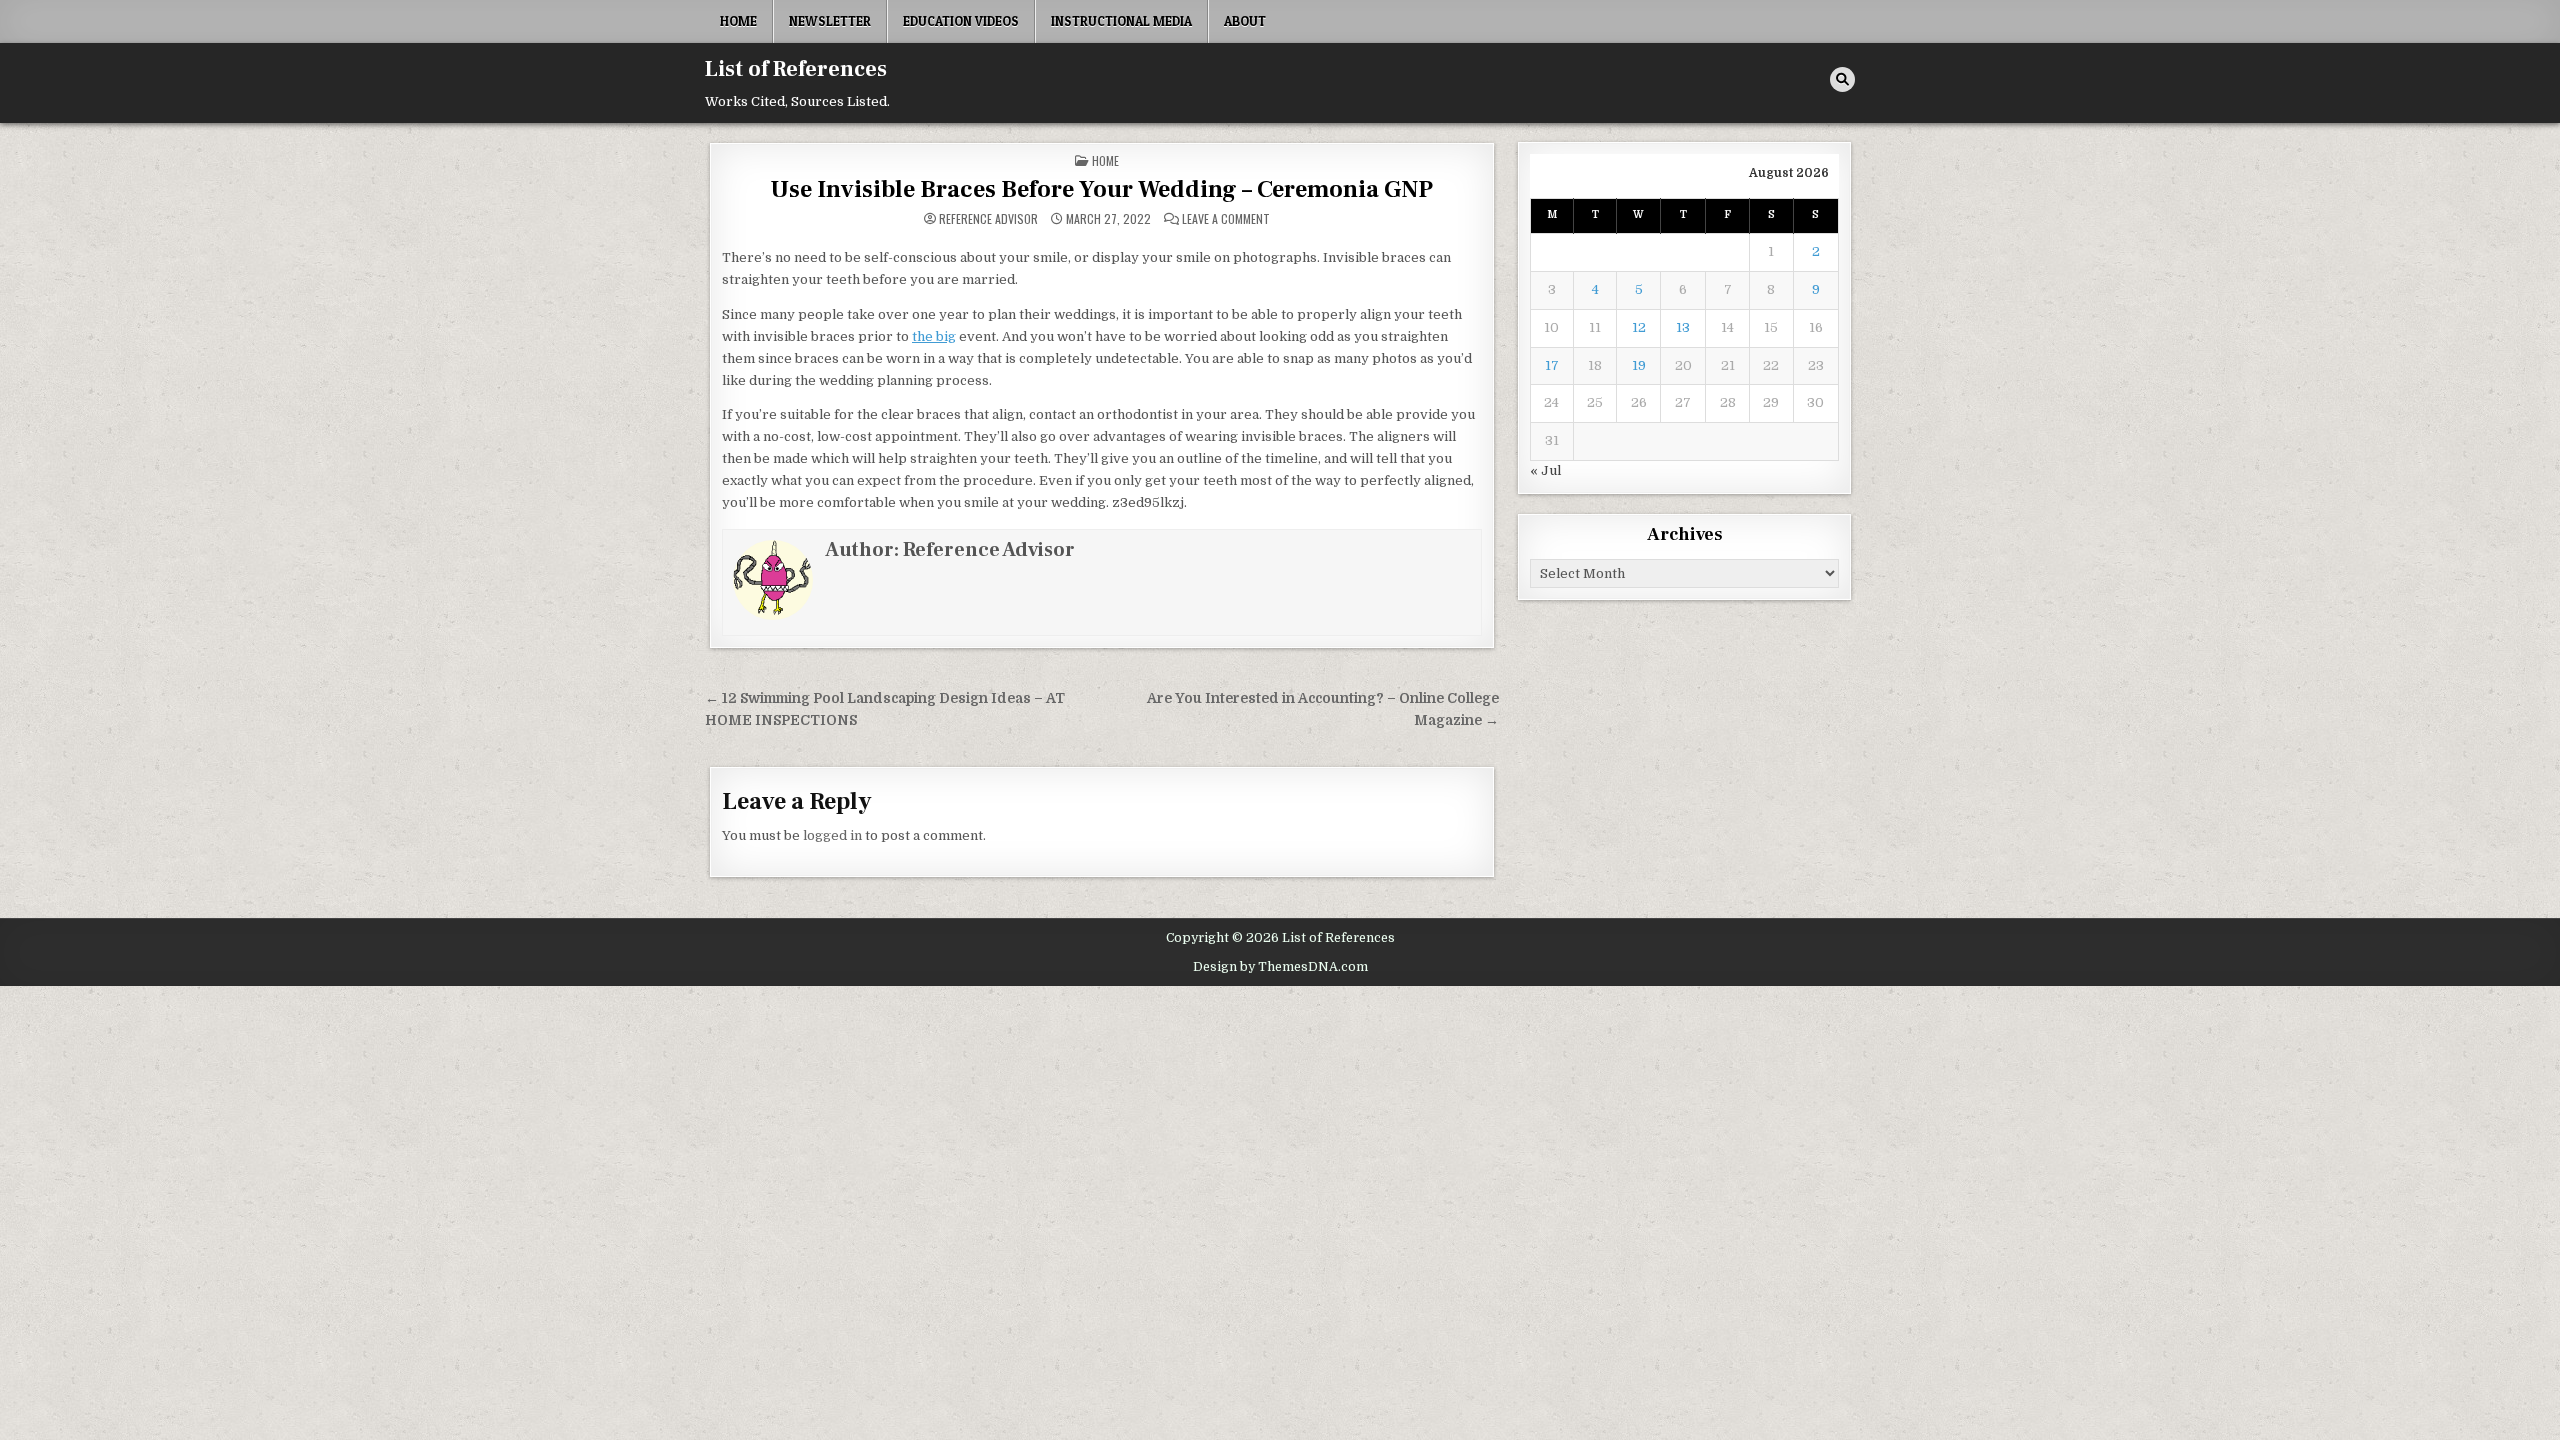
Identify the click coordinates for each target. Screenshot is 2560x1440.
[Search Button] (1842, 79)
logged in (832, 835)
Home (738, 21)
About (1245, 21)
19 (1639, 365)
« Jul (1545, 470)
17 (1552, 365)
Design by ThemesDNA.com (1280, 967)
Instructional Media (1121, 21)
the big (934, 336)
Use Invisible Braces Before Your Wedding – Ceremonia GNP (1101, 189)
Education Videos (961, 21)
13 (1683, 327)
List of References (796, 69)
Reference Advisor (988, 219)
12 (1639, 327)
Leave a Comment (1226, 219)
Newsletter (830, 21)
